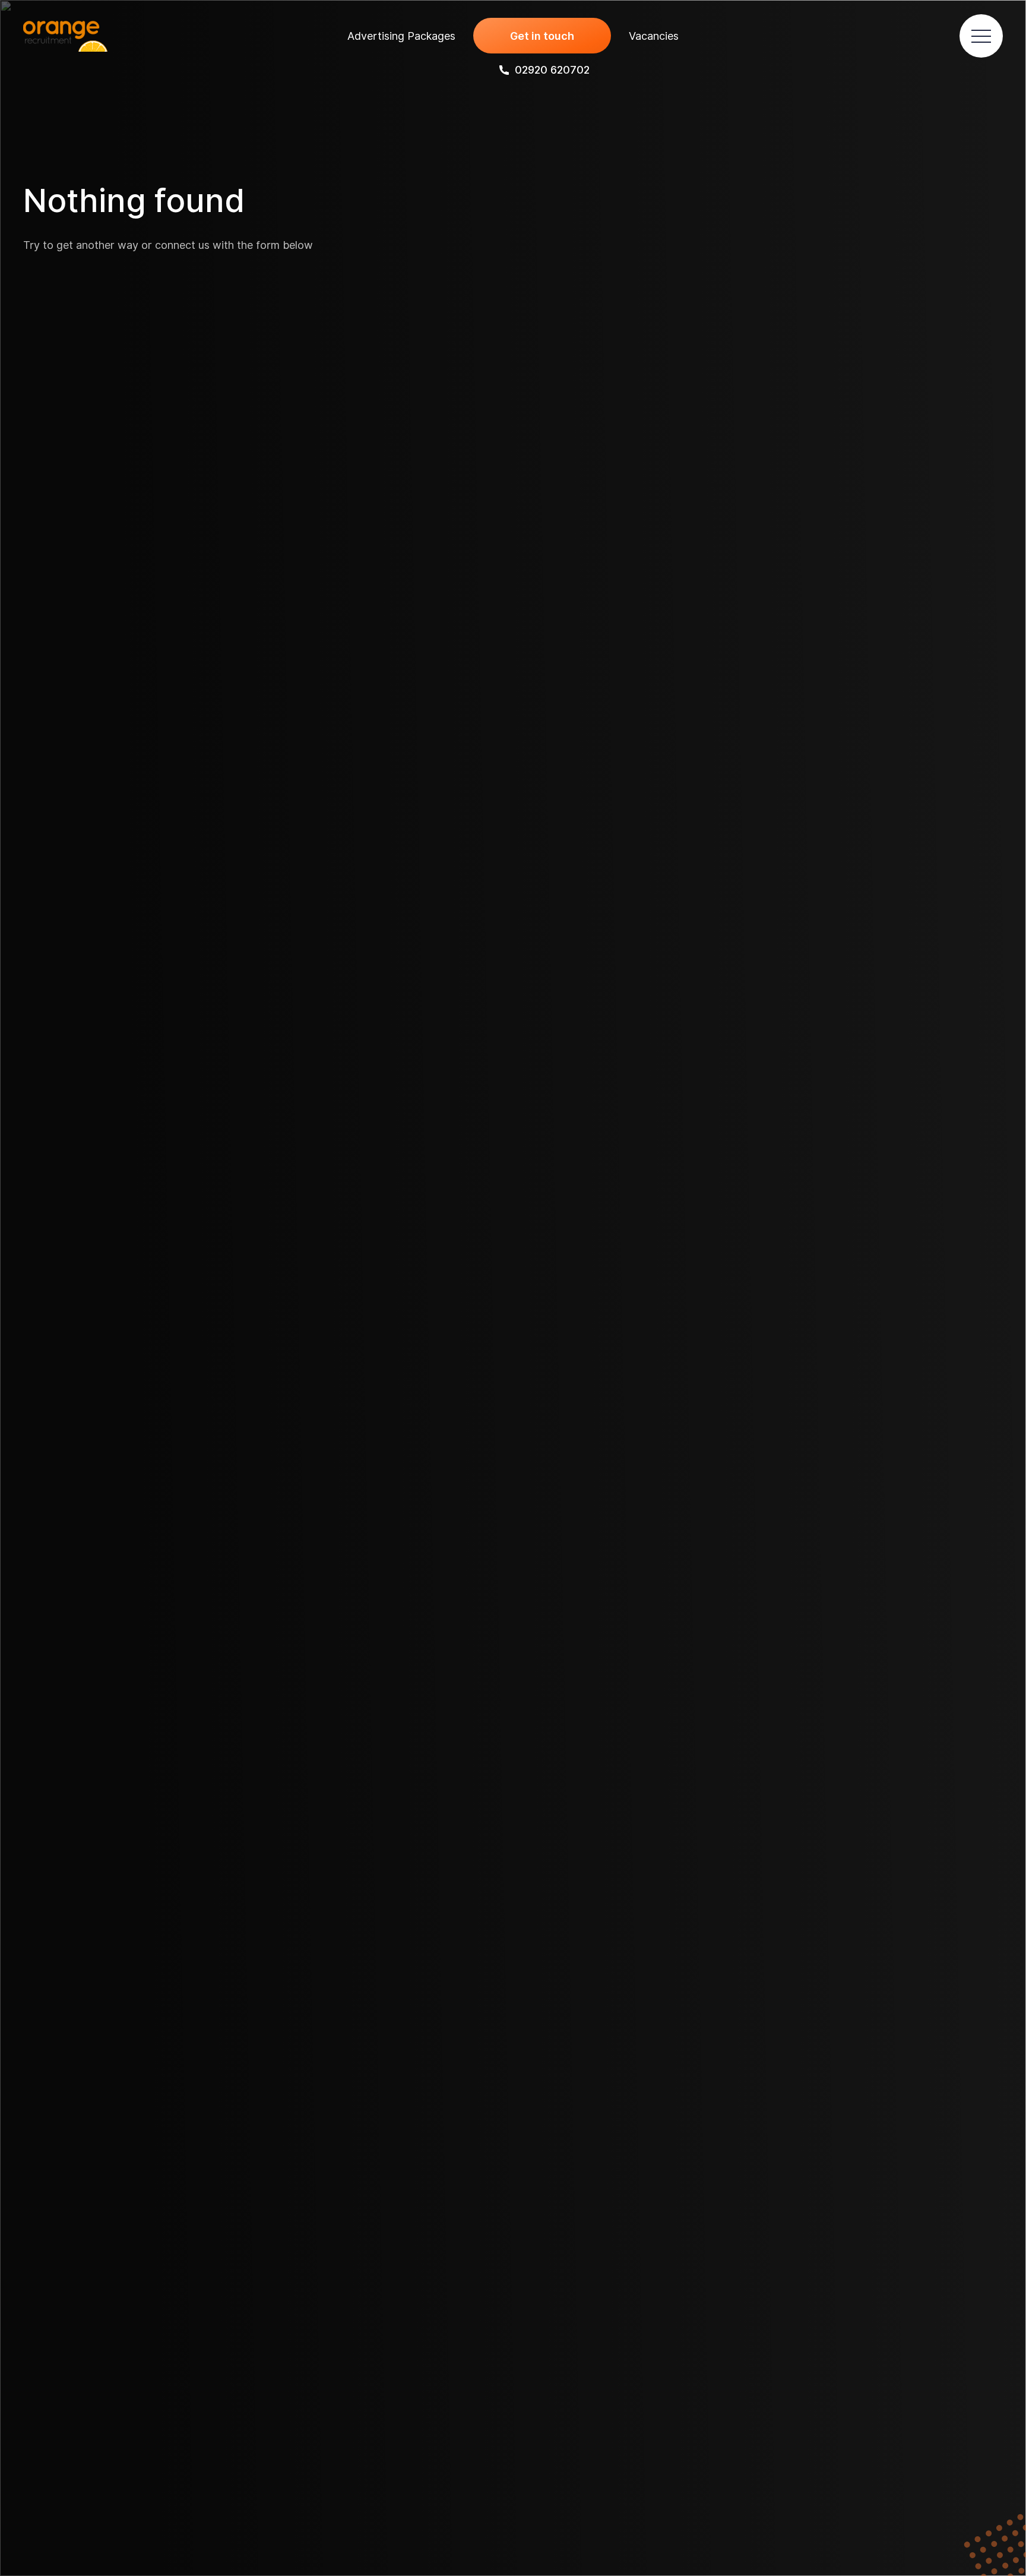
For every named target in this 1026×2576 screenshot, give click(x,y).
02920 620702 (552, 70)
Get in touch (542, 36)
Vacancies (654, 36)
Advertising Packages (401, 36)
